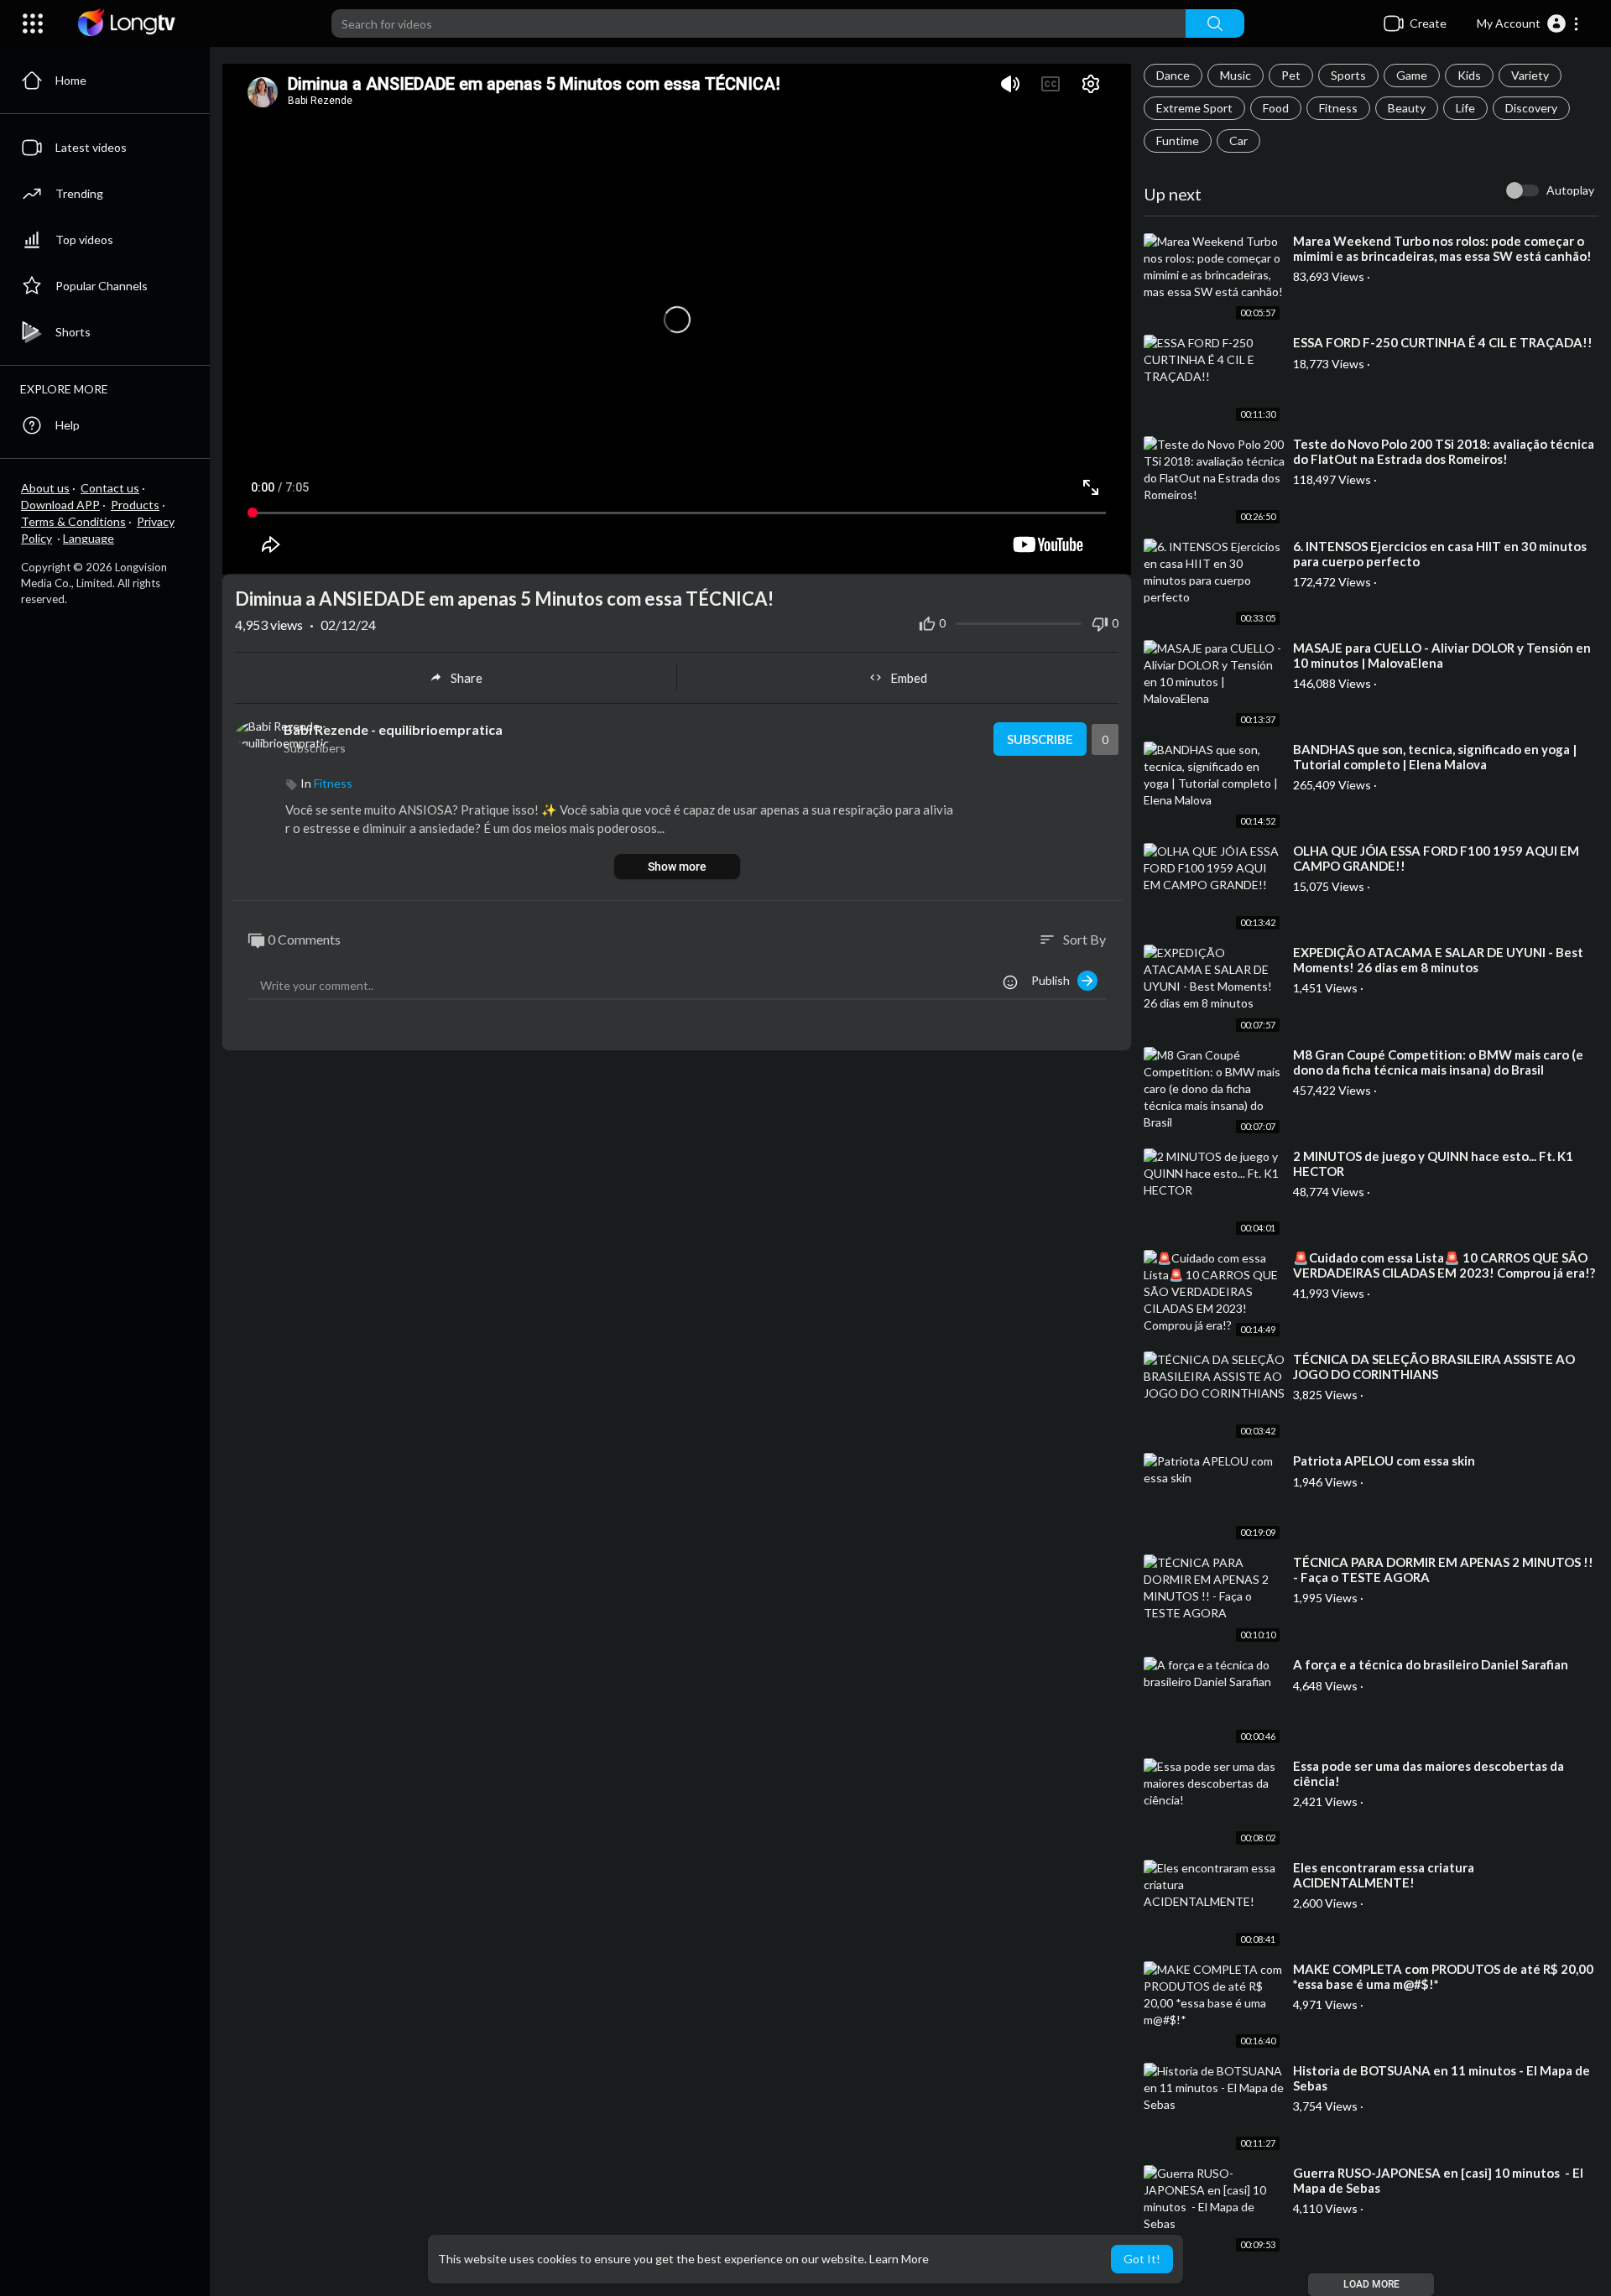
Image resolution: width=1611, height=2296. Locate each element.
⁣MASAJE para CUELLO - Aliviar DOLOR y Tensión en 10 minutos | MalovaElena (1442, 655)
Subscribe (1040, 739)
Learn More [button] (899, 2259)
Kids (1469, 75)
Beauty (1407, 108)
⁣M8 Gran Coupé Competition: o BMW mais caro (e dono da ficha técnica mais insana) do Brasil (1438, 1062)
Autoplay (1570, 190)
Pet (1291, 75)
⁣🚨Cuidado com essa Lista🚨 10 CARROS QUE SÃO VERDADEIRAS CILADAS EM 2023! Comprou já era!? (1444, 1265)
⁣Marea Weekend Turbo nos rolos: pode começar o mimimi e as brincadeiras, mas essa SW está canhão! (1442, 248)
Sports (1348, 75)
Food (1276, 108)
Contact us (110, 488)
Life (1465, 108)
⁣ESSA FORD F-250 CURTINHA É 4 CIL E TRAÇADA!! (1443, 342)
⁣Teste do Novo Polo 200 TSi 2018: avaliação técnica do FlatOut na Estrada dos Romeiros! (1444, 451)
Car (1238, 141)
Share (467, 678)
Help (68, 425)
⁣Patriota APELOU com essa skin (1384, 1460)
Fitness (1338, 108)
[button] (1528, 23)
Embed (909, 678)
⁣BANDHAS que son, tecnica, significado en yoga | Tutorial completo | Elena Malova (1435, 757)
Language (89, 538)
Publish (1054, 980)
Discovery (1531, 108)
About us (45, 488)
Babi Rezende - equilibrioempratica (393, 729)
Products (135, 505)
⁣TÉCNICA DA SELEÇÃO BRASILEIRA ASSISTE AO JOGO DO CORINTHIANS (1434, 1367)
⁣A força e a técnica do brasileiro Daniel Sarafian (1431, 1664)
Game (1412, 75)
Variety (1530, 75)
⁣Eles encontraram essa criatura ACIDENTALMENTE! (1384, 1875)
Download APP (60, 505)
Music (1236, 75)
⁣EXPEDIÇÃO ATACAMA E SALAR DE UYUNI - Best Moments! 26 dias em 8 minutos (1438, 960)
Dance (1173, 75)
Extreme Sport (1194, 108)
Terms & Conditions (73, 521)
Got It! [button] (1142, 2259)
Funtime (1178, 141)
